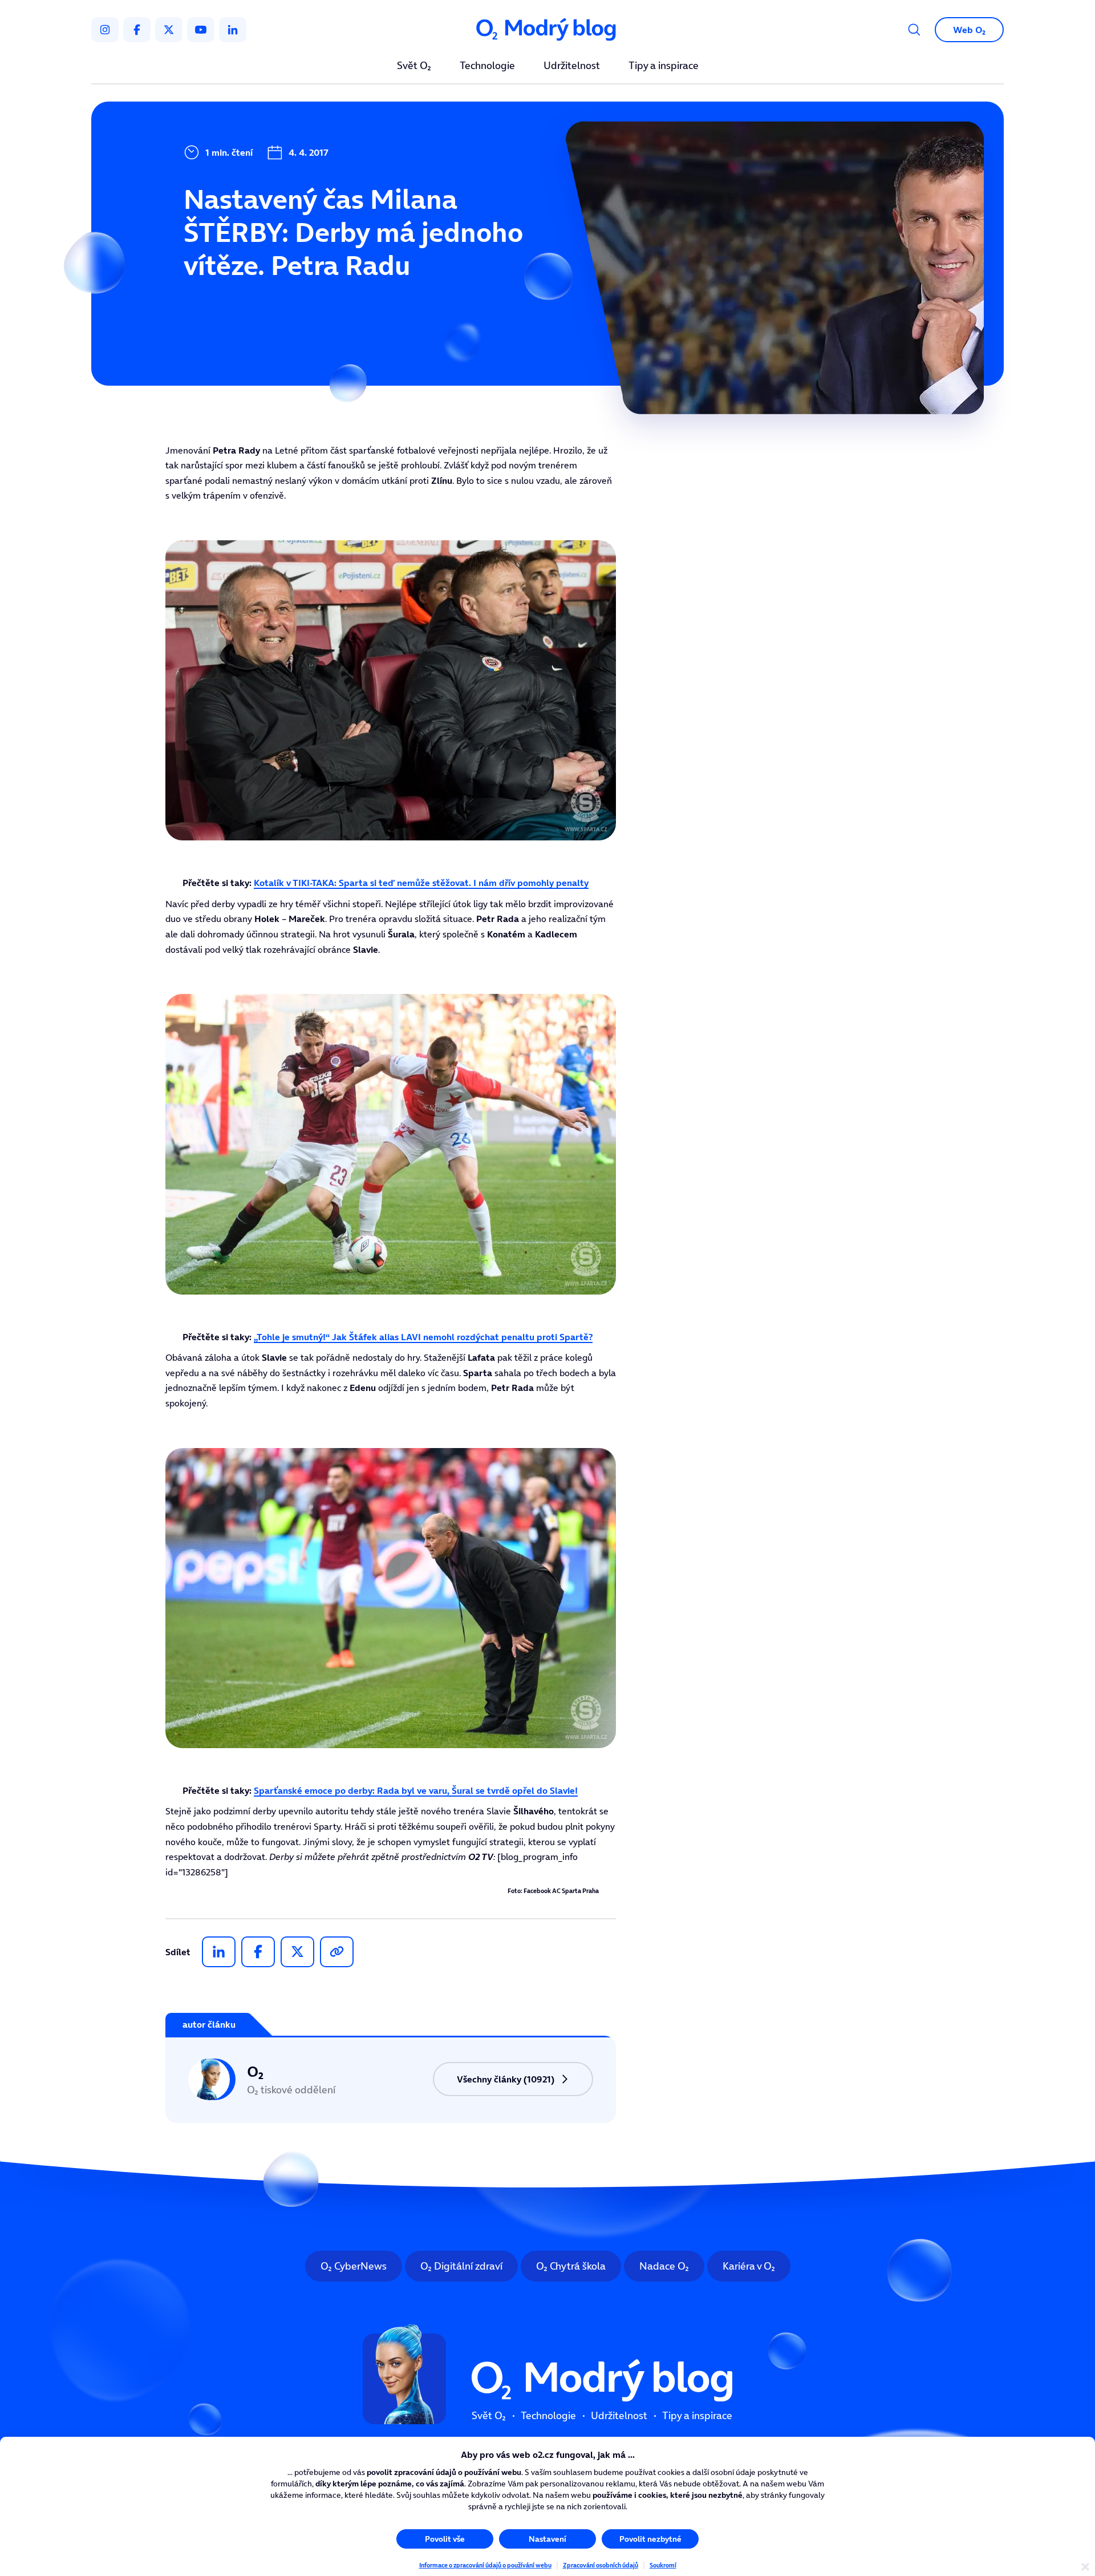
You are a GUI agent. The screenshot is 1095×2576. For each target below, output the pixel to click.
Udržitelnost (572, 66)
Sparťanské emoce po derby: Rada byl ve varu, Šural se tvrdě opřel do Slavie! (416, 1790)
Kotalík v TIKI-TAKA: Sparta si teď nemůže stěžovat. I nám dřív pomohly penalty (421, 883)
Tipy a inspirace (664, 66)
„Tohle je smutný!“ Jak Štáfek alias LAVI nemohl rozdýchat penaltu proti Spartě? (423, 1337)
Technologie (487, 66)
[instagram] (105, 30)
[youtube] (201, 30)
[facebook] (137, 30)
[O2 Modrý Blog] (547, 30)
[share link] (337, 1952)
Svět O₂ (414, 66)
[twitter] (169, 30)
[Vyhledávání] (914, 30)
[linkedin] (233, 30)
